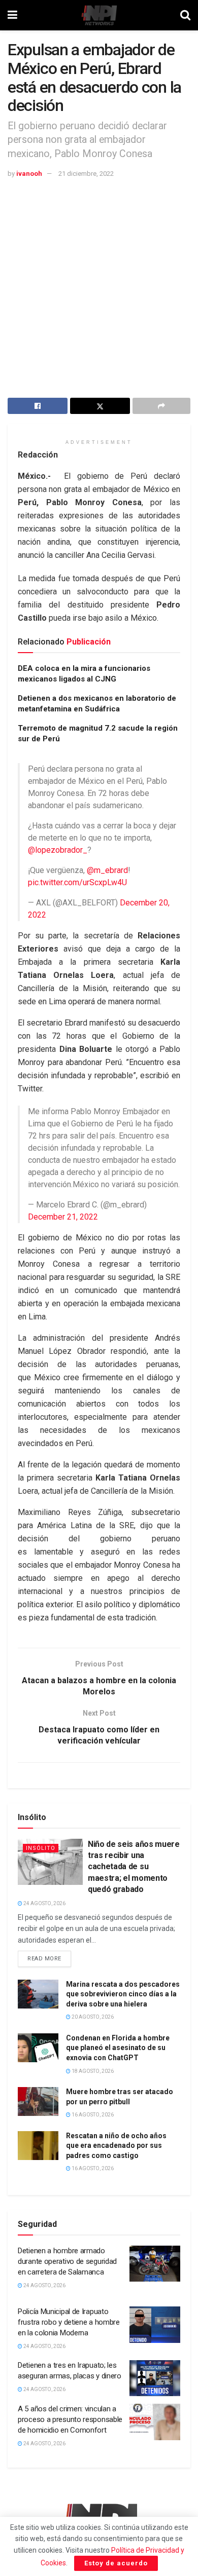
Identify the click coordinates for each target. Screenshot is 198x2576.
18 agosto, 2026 (92, 2071)
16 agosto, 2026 (92, 2115)
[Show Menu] (12, 15)
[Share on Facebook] (38, 406)
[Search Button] (185, 15)
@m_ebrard (107, 870)
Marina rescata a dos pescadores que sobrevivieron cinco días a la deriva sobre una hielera (123, 1994)
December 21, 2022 (63, 1217)
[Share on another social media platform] (161, 406)
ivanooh (29, 174)
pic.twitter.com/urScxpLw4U (77, 882)
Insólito (41, 1848)
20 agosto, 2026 (92, 2017)
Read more (49, 1956)
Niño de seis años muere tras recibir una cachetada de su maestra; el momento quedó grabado (134, 1867)
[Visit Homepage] (99, 15)
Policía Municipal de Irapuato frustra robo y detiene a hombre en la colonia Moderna (69, 2322)
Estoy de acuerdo (116, 2563)
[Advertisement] (99, 284)
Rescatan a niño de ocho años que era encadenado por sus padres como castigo (116, 2146)
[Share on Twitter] (100, 406)
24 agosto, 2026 (44, 1903)
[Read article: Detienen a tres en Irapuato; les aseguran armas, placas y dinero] (155, 2378)
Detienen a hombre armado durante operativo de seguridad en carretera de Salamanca (67, 2261)
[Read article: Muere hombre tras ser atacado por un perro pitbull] (38, 2101)
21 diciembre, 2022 (86, 174)
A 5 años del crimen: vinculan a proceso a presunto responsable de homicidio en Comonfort (70, 2419)
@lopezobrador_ (58, 850)
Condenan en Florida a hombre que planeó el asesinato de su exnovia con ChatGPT (118, 2048)
